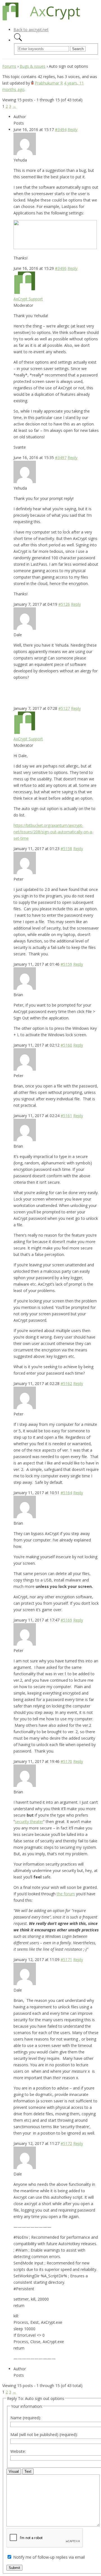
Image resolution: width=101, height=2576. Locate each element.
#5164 (66, 1493)
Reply (73, 129)
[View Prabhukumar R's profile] (32, 83)
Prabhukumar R (49, 83)
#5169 (66, 1620)
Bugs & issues (33, 66)
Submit (14, 2568)
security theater (29, 1822)
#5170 (66, 1761)
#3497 (61, 458)
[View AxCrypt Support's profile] (25, 292)
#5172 (66, 2143)
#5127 (64, 708)
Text (28, 2471)
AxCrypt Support (28, 299)
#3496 (61, 268)
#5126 (64, 604)
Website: (18, 2451)
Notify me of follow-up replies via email (49, 2557)
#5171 (66, 1960)
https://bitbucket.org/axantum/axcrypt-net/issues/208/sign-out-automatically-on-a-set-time (53, 832)
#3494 (61, 129)
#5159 (66, 964)
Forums (9, 66)
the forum (66, 1894)
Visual (14, 2471)
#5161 (66, 1116)
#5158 (66, 849)
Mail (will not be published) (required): (44, 2435)
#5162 (66, 1383)
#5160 (66, 1045)
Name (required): (26, 2418)
